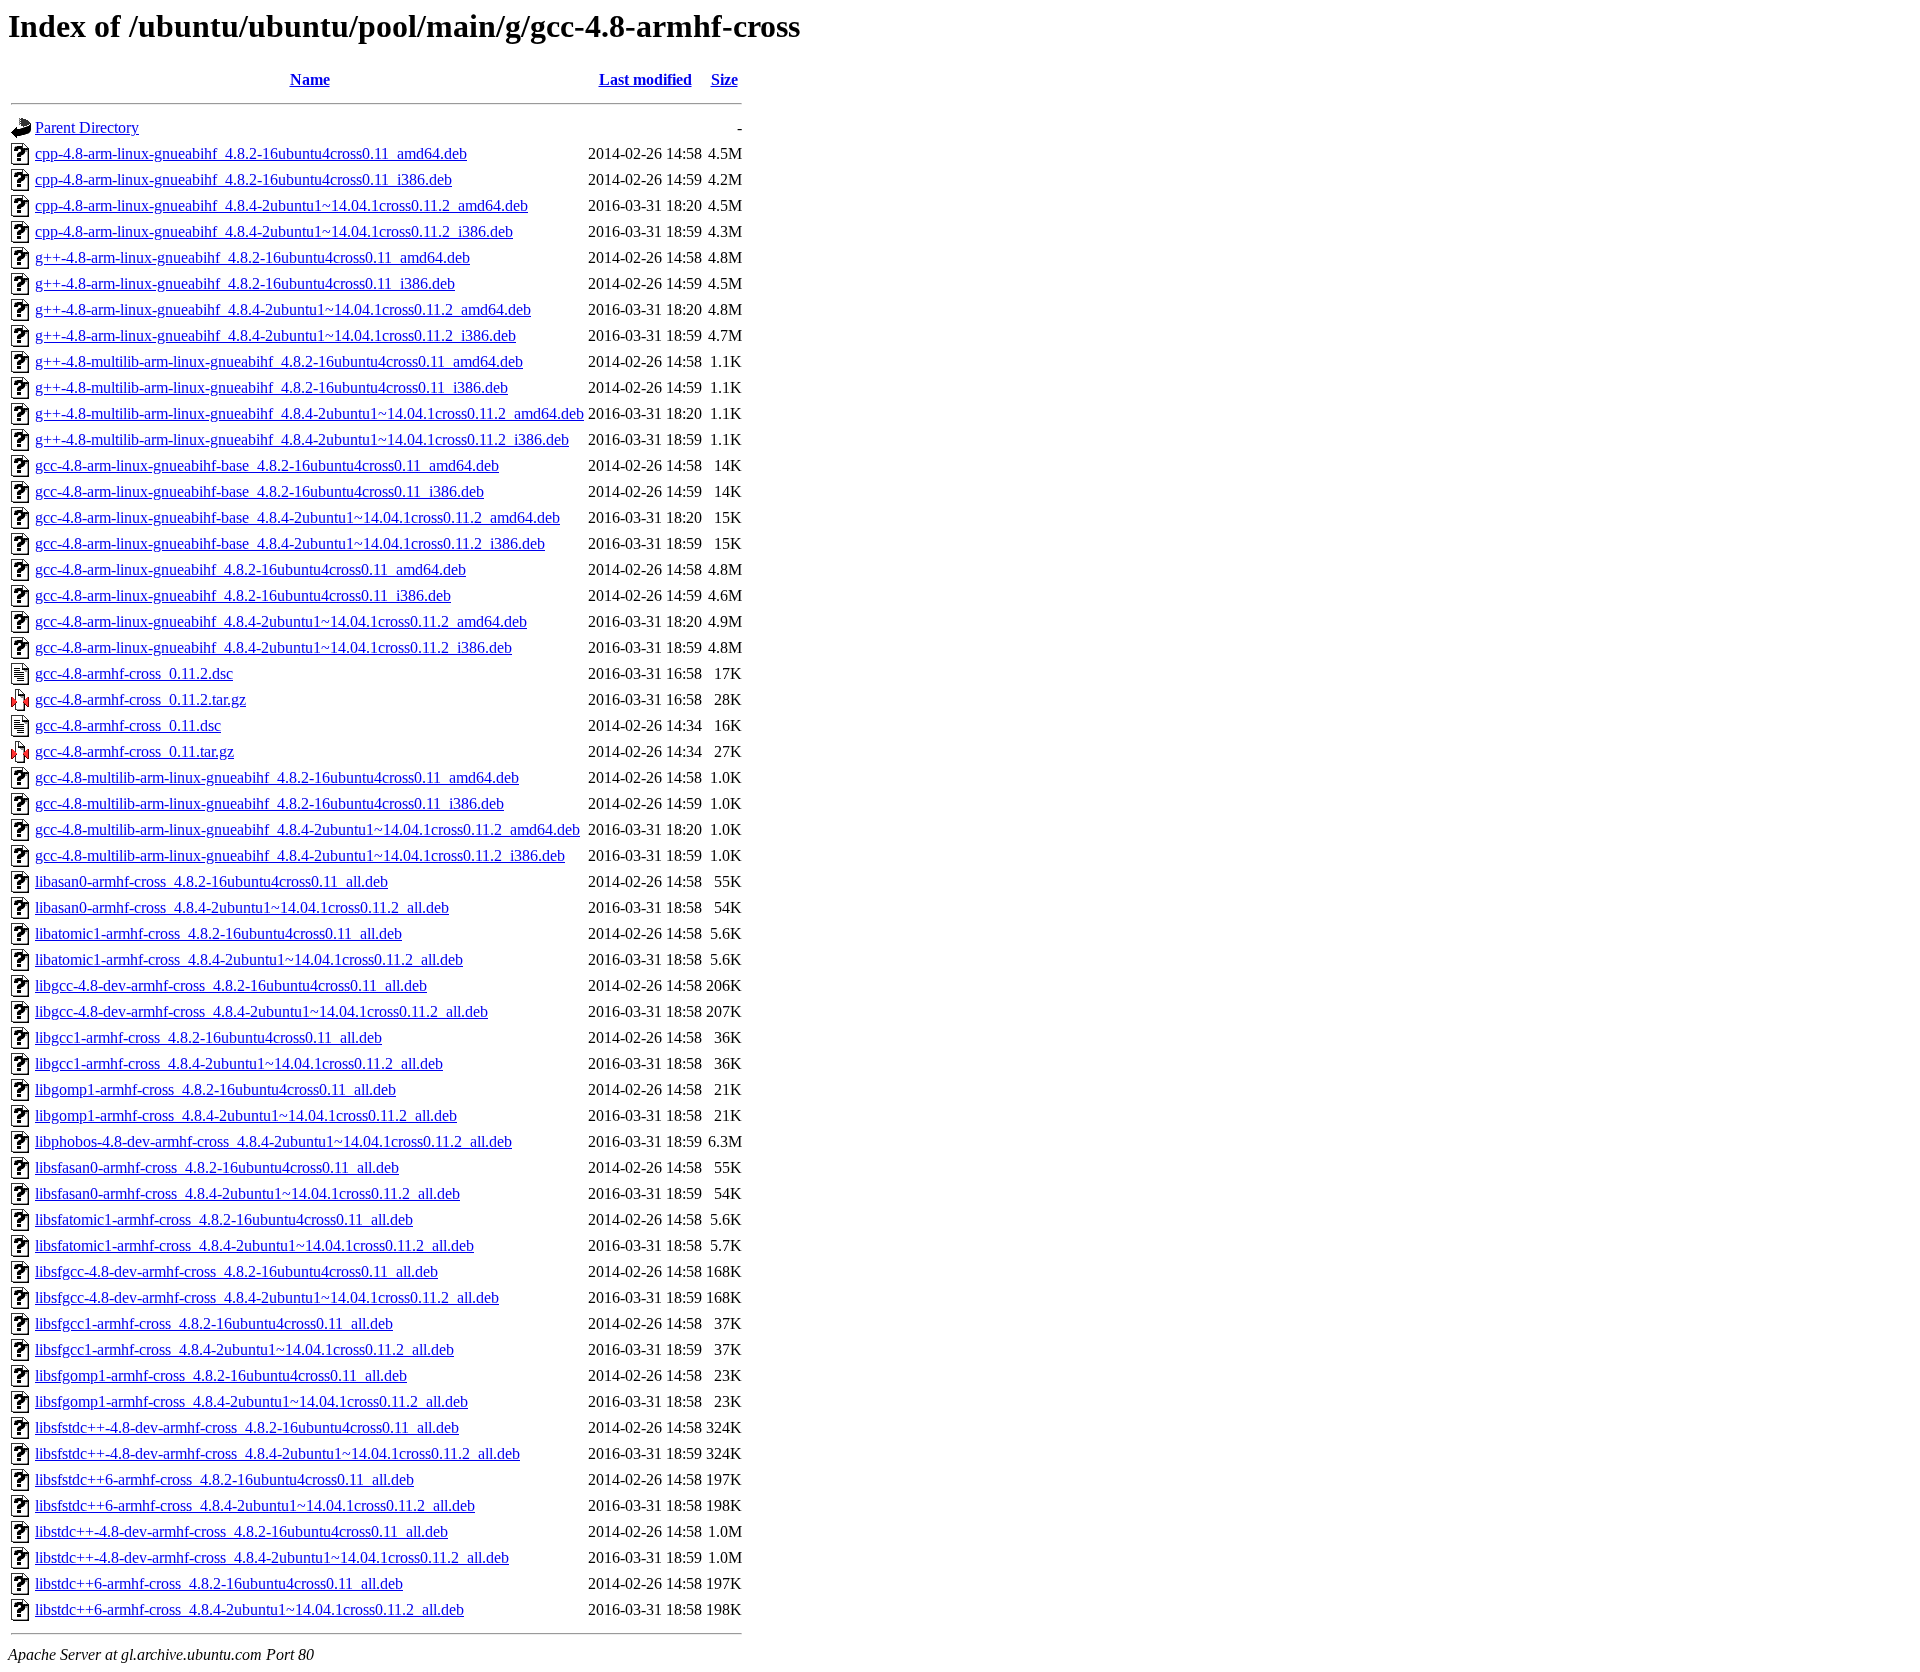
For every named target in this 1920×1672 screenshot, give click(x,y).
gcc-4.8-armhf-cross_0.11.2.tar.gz (140, 699)
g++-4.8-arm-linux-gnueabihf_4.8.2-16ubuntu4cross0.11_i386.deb (245, 283)
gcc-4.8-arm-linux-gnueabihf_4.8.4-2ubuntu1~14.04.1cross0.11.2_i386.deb (273, 647)
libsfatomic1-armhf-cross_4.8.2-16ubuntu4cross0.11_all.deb (224, 1219)
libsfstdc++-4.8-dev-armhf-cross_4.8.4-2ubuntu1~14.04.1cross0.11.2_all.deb (277, 1453)
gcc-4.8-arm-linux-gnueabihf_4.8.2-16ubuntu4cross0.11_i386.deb (243, 595)
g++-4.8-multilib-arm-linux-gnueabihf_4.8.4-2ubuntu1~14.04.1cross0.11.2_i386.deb (302, 439)
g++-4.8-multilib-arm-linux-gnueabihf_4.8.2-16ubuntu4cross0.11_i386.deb (271, 387)
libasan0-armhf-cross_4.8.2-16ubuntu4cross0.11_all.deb (211, 881)
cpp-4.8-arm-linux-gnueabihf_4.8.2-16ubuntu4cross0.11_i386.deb (243, 179)
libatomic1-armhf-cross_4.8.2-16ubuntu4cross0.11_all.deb (218, 933)
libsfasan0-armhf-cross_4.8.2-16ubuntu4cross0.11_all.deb (217, 1167)
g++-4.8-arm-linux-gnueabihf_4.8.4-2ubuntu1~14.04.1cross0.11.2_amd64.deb (283, 309)
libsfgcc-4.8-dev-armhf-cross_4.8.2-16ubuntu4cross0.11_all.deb (236, 1271)
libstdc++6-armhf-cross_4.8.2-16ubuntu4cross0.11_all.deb (219, 1583)
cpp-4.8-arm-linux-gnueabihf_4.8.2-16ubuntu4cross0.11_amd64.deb (251, 153)
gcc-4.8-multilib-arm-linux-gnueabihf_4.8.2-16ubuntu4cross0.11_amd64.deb (277, 777)
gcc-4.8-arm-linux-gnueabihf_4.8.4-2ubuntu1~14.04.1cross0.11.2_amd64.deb (281, 621)
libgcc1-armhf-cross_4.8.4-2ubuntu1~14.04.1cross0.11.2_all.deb (239, 1063)
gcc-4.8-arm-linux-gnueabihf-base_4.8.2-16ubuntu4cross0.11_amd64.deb (267, 465)
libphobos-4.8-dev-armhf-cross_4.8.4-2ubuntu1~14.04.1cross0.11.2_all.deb (273, 1141)
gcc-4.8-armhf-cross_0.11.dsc (128, 725)
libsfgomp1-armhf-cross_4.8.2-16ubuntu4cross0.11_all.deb (221, 1375)
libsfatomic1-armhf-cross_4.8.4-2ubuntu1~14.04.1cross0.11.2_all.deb (254, 1245)
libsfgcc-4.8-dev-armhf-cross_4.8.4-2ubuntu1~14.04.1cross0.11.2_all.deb (267, 1297)
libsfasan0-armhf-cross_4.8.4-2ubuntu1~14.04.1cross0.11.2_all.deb (247, 1193)
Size (724, 79)
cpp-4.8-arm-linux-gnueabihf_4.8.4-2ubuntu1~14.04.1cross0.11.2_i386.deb (274, 231)
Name (310, 79)
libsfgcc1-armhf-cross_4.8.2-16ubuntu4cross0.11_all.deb (214, 1323)
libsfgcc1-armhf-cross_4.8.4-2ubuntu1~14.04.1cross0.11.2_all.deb (244, 1349)
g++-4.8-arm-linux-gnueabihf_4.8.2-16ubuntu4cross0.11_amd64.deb (252, 257)
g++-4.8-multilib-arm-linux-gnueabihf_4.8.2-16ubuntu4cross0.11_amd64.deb (279, 361)
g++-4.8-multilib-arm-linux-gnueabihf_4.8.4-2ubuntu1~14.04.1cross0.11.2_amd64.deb (309, 413)
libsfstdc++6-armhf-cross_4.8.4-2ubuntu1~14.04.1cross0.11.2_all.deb (255, 1505)
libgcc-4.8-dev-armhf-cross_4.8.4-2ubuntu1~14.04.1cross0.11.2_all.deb (261, 1011)
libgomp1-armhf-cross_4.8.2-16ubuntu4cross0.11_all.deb (215, 1089)
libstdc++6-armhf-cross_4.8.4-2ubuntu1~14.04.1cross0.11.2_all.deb (249, 1609)
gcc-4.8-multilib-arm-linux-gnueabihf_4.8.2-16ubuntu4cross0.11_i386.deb (269, 803)
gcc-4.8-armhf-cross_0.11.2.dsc (134, 673)
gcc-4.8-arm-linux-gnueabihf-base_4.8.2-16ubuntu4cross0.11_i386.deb (259, 491)
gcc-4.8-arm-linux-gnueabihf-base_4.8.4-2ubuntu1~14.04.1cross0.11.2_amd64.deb (297, 517)
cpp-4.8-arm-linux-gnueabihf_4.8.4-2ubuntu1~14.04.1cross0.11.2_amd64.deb (281, 205)
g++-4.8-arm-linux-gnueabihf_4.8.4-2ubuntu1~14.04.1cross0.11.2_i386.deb (275, 335)
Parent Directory (87, 127)
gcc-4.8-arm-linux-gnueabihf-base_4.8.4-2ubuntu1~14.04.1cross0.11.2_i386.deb (290, 543)
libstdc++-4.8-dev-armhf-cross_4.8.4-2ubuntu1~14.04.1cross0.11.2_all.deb (272, 1557)
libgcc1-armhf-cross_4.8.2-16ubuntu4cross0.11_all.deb (208, 1037)
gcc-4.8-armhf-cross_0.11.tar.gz (134, 751)
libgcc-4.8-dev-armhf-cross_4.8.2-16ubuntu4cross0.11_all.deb (231, 985)
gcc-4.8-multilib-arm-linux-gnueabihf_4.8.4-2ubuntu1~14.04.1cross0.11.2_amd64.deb (307, 829)
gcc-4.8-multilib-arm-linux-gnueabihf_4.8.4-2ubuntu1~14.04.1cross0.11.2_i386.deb (300, 855)
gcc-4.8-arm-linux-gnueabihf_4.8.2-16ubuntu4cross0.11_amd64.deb (250, 569)
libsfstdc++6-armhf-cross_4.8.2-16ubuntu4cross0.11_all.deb (224, 1479)
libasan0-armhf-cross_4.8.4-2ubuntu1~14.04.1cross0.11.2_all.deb (242, 907)
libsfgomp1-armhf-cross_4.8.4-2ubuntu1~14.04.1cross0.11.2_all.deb (251, 1401)
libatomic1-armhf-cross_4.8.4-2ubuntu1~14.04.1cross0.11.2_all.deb (249, 959)
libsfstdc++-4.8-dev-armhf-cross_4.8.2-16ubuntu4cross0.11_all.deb (247, 1427)
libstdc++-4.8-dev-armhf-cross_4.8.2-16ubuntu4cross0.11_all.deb (241, 1531)
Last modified (645, 79)
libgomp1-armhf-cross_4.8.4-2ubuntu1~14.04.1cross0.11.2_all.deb (246, 1115)
